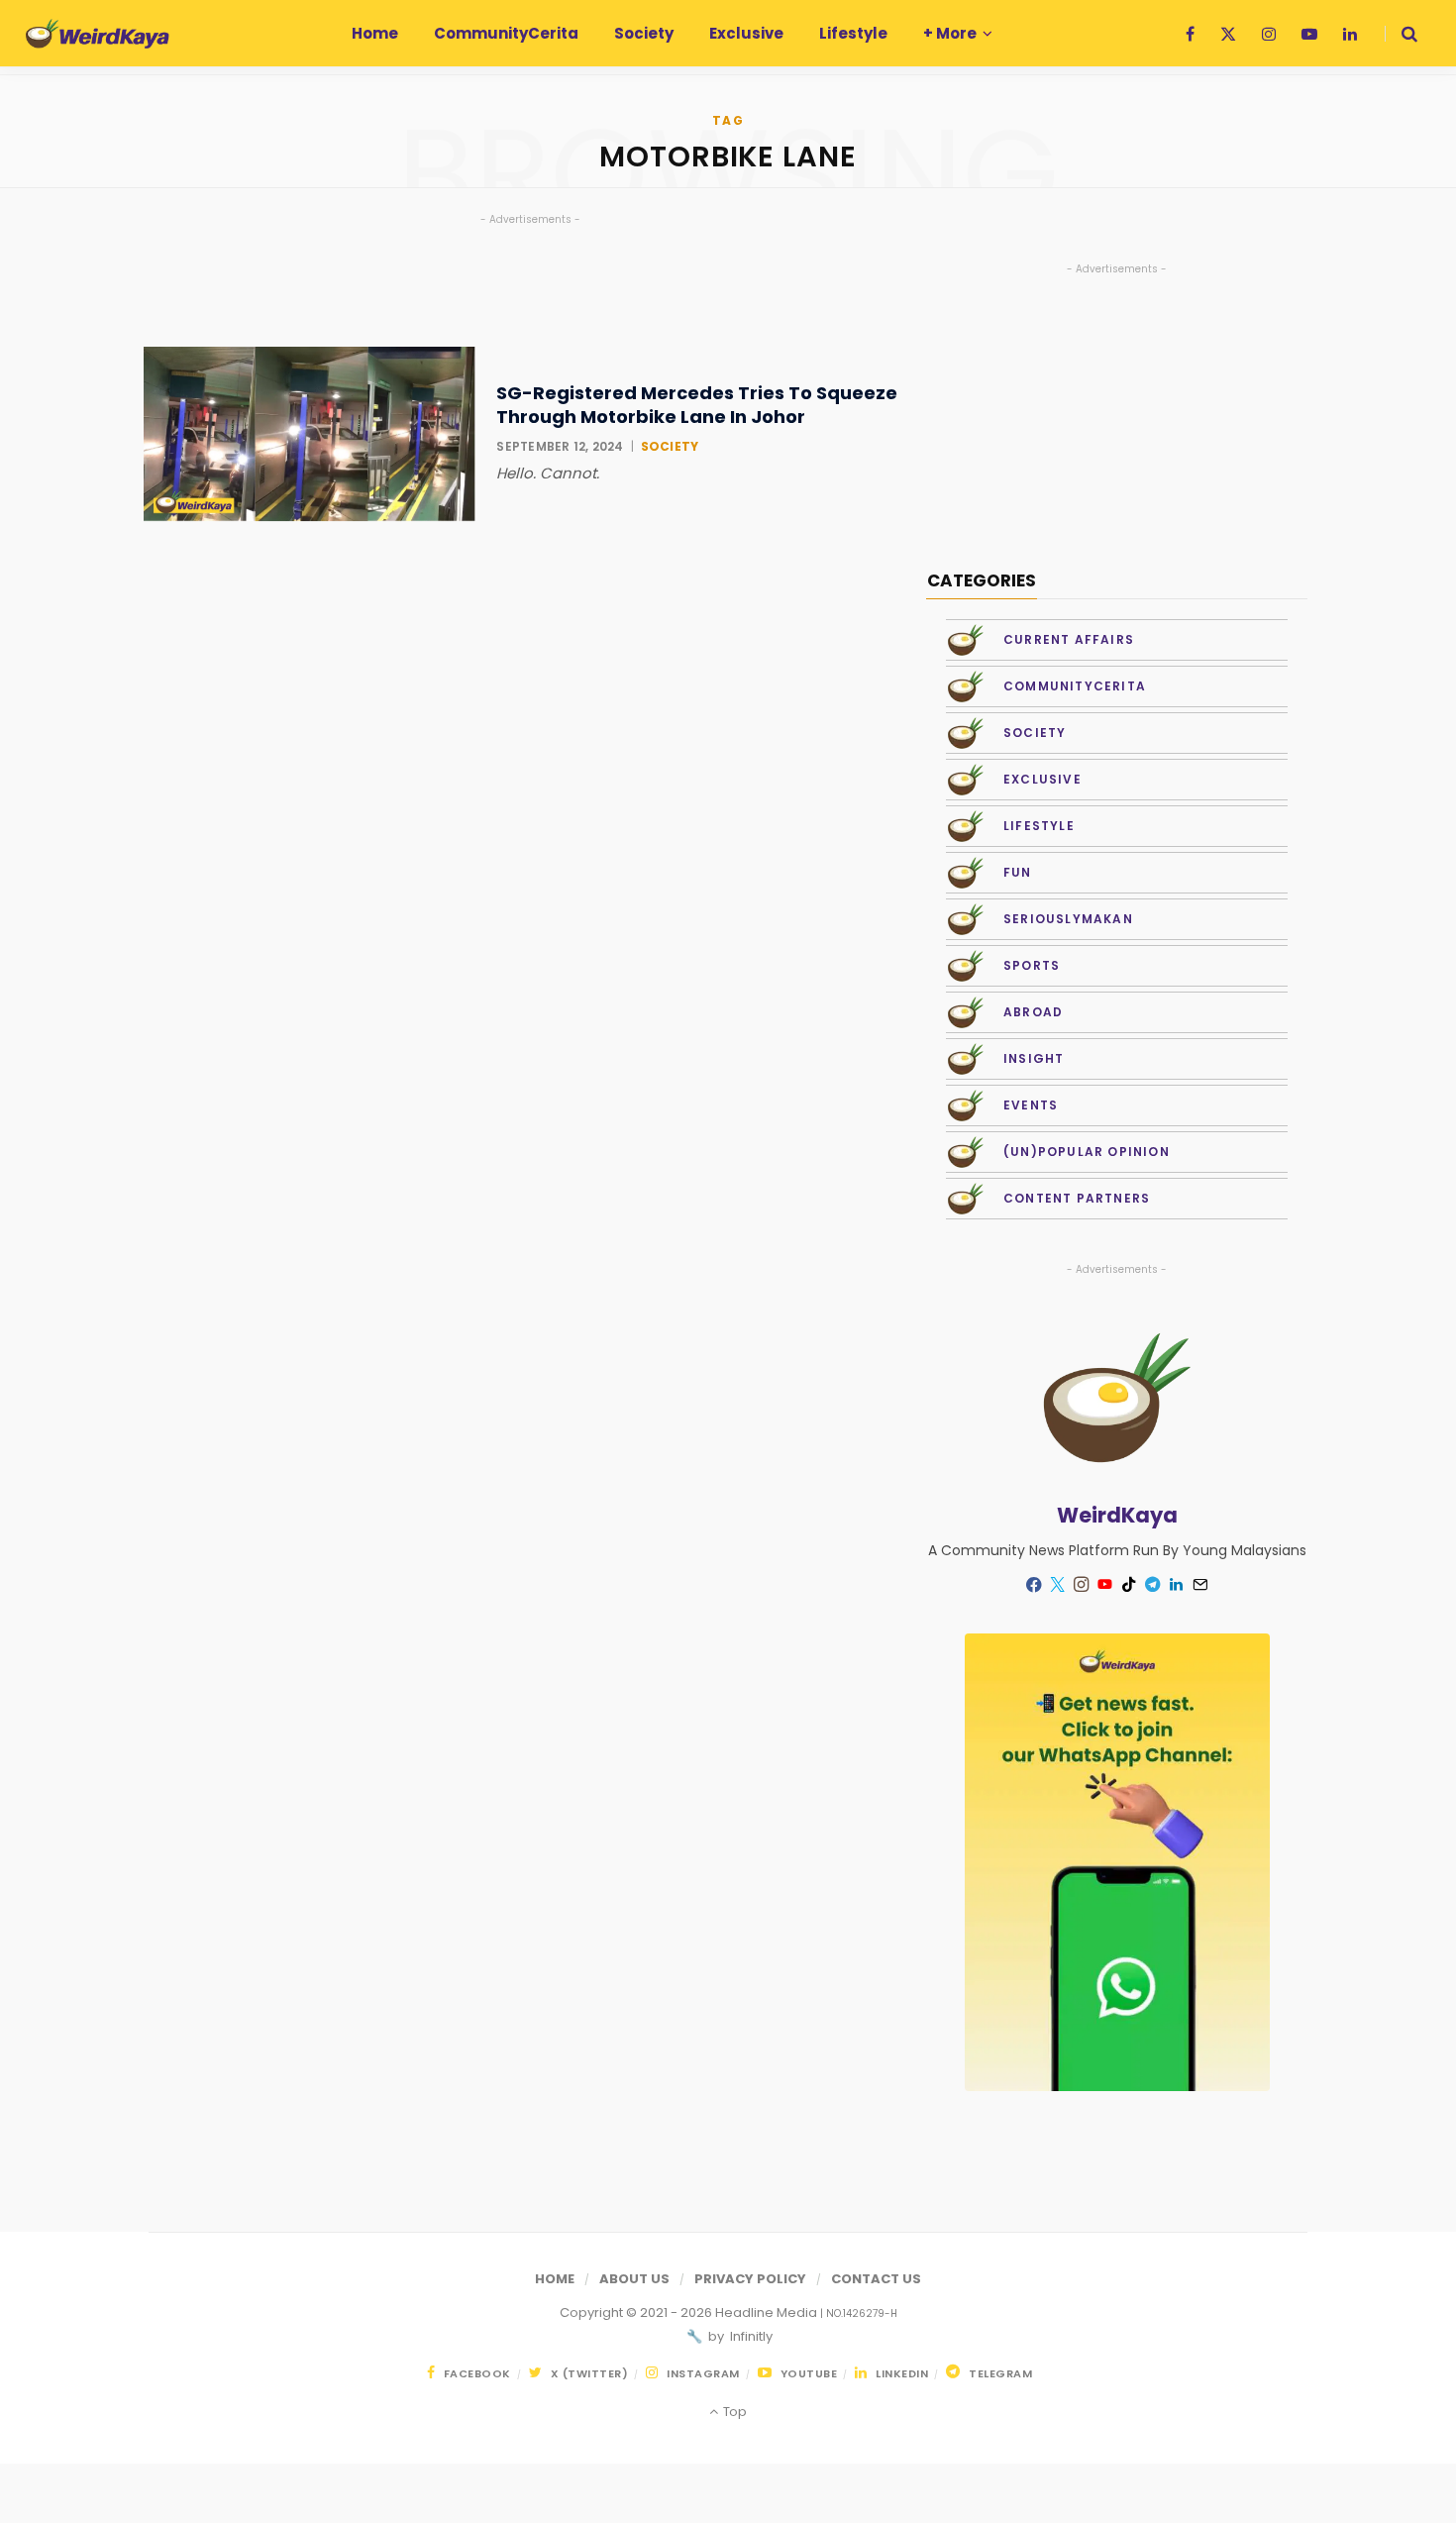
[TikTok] (1129, 1585)
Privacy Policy (750, 2279)
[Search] (1401, 34)
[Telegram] (1153, 1585)
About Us (634, 2279)
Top (733, 2412)
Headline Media (768, 2313)
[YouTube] (1105, 1585)
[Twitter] (1058, 1585)
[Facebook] (1034, 1584)
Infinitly (750, 2336)
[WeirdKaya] (98, 34)
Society (670, 446)
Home (555, 2279)
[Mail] (1200, 1585)
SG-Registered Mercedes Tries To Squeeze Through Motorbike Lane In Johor (697, 405)
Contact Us (876, 2279)
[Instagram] (1082, 1585)
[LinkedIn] (1177, 1585)
